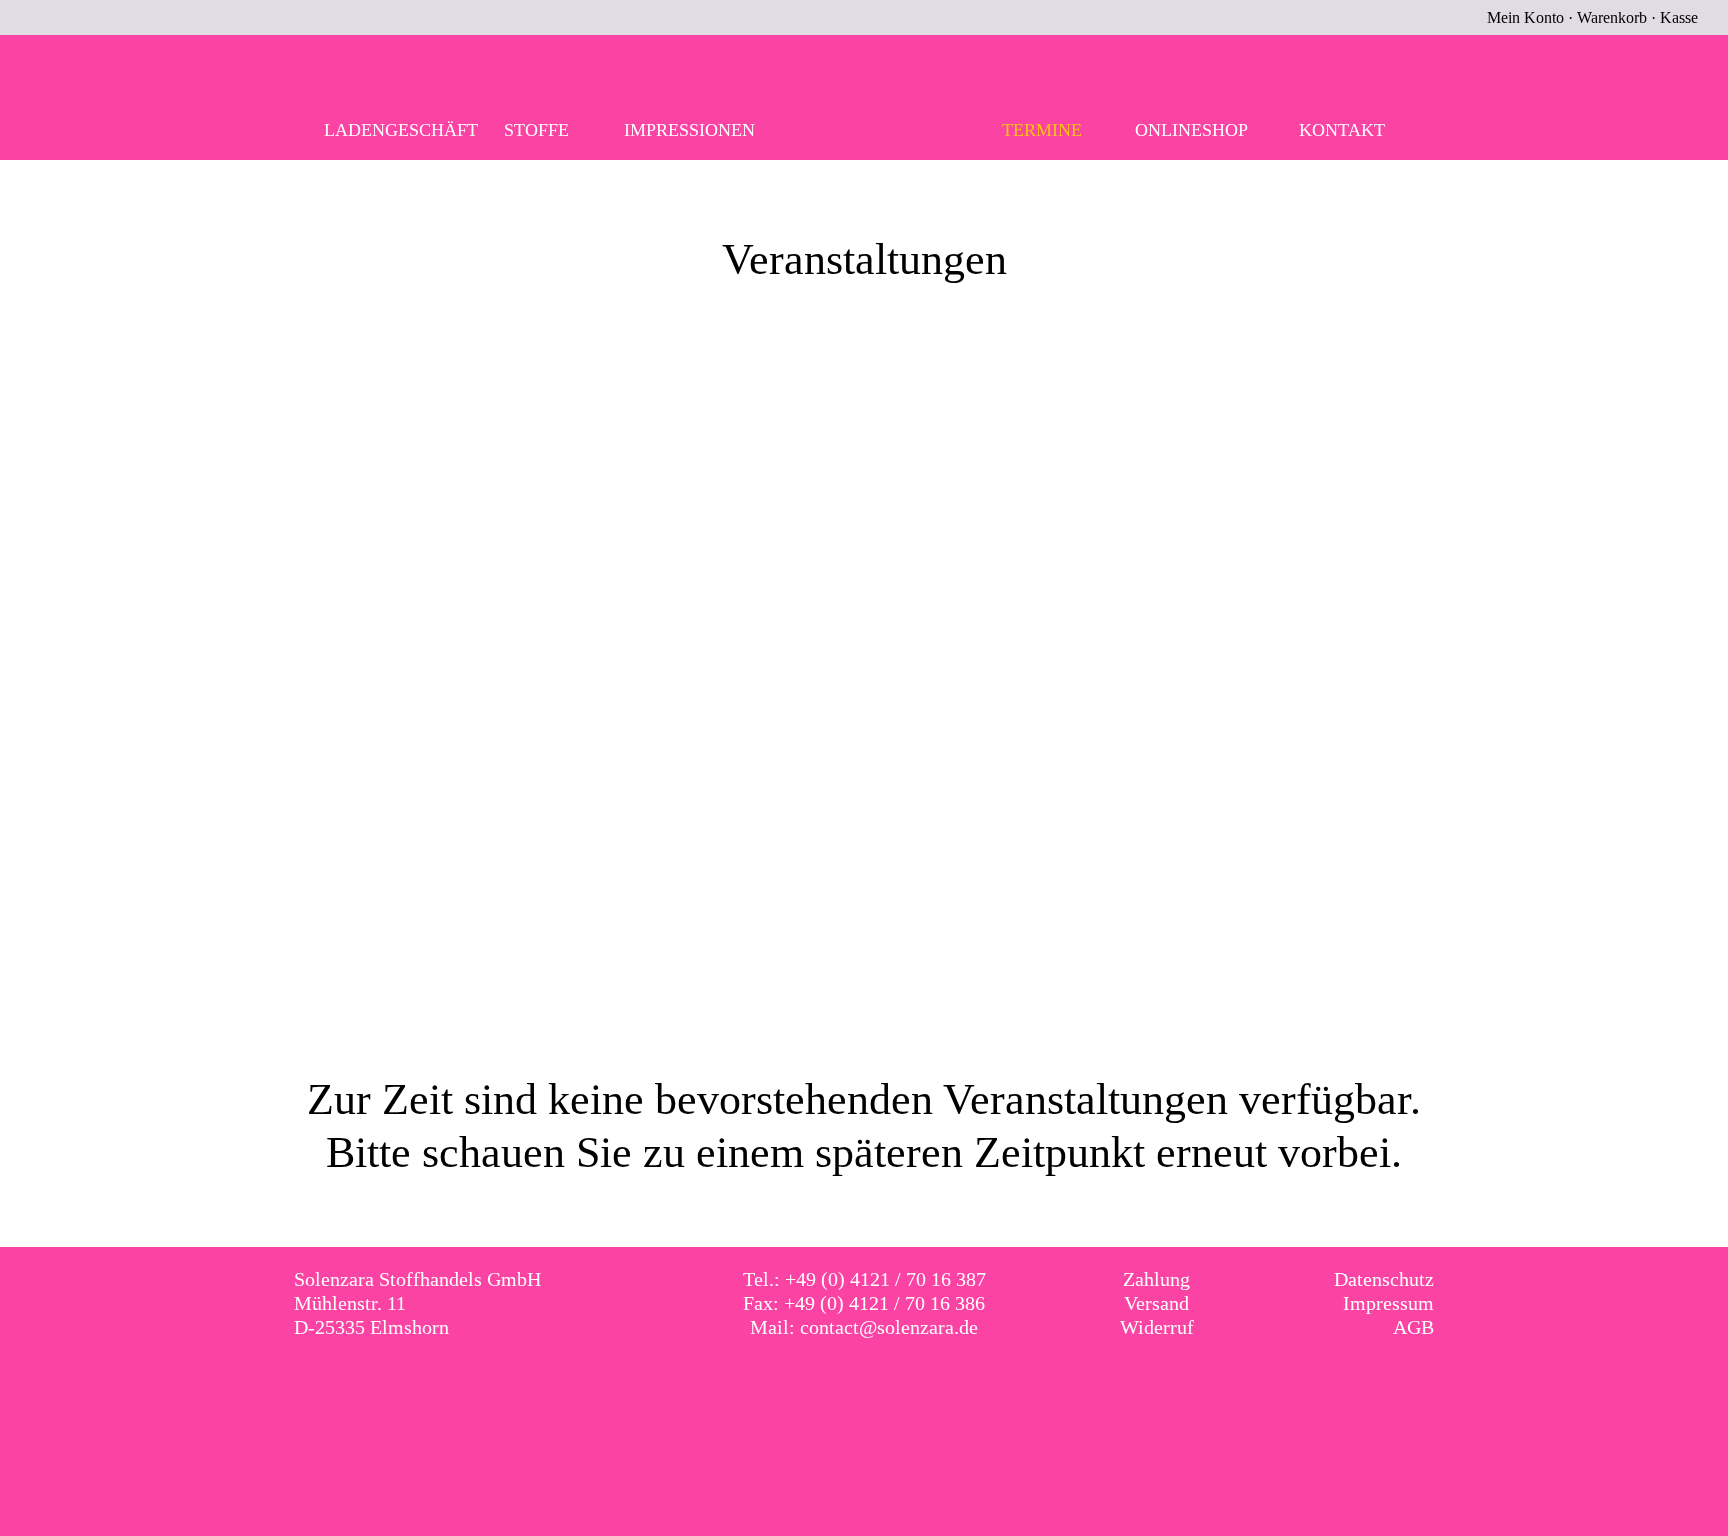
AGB (1413, 1327)
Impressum (1388, 1303)
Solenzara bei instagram (885, 1385)
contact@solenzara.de (889, 1327)
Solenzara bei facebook (844, 1385)
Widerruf (1157, 1327)
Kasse (1679, 17)
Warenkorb (1612, 17)
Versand (1156, 1303)
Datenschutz (1384, 1279)
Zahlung (1156, 1279)
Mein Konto (1525, 17)
